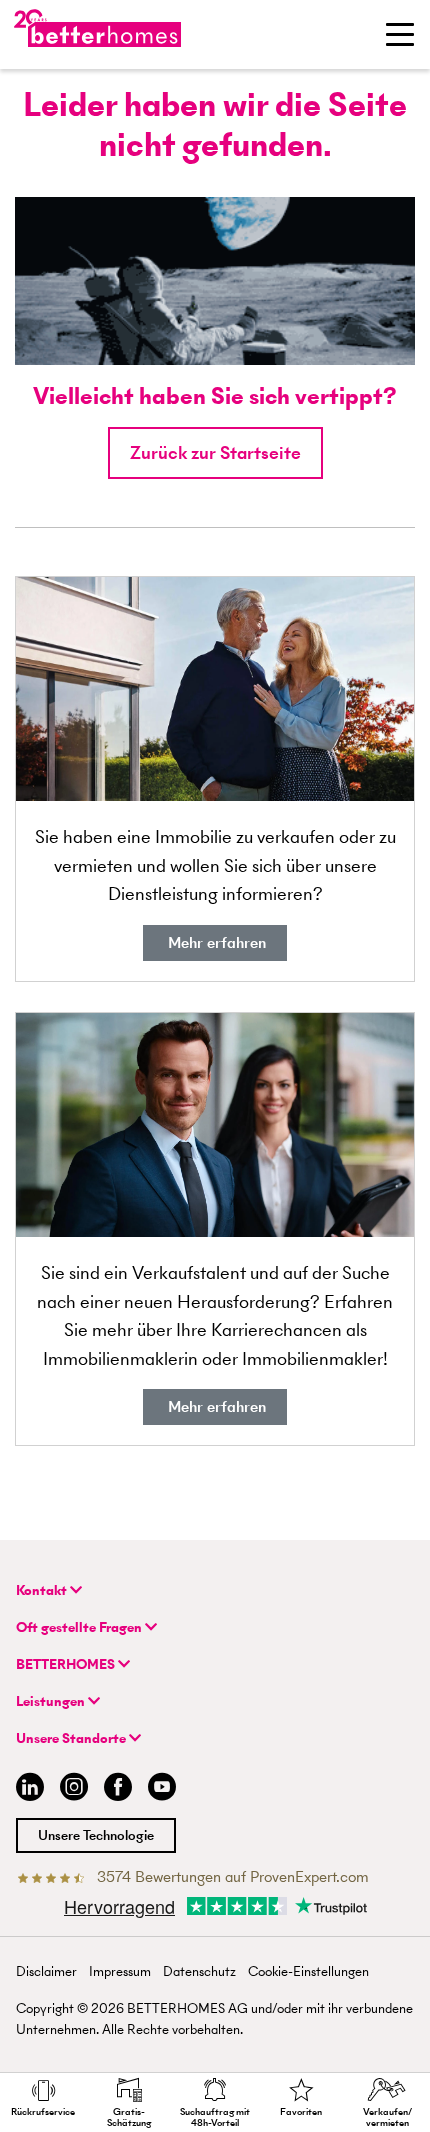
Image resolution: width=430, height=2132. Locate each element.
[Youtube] (162, 1789)
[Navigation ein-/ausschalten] (400, 34)
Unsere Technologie (96, 1835)
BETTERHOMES (67, 1664)
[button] (215, 453)
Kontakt (43, 1590)
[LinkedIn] (26, 1789)
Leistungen (52, 1701)
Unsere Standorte (72, 1738)
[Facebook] (118, 1789)
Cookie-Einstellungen (308, 1971)
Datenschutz (199, 1971)
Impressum (120, 1971)
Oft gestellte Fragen (80, 1627)
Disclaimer (46, 1971)
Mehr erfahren (215, 942)
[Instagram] (74, 1789)
